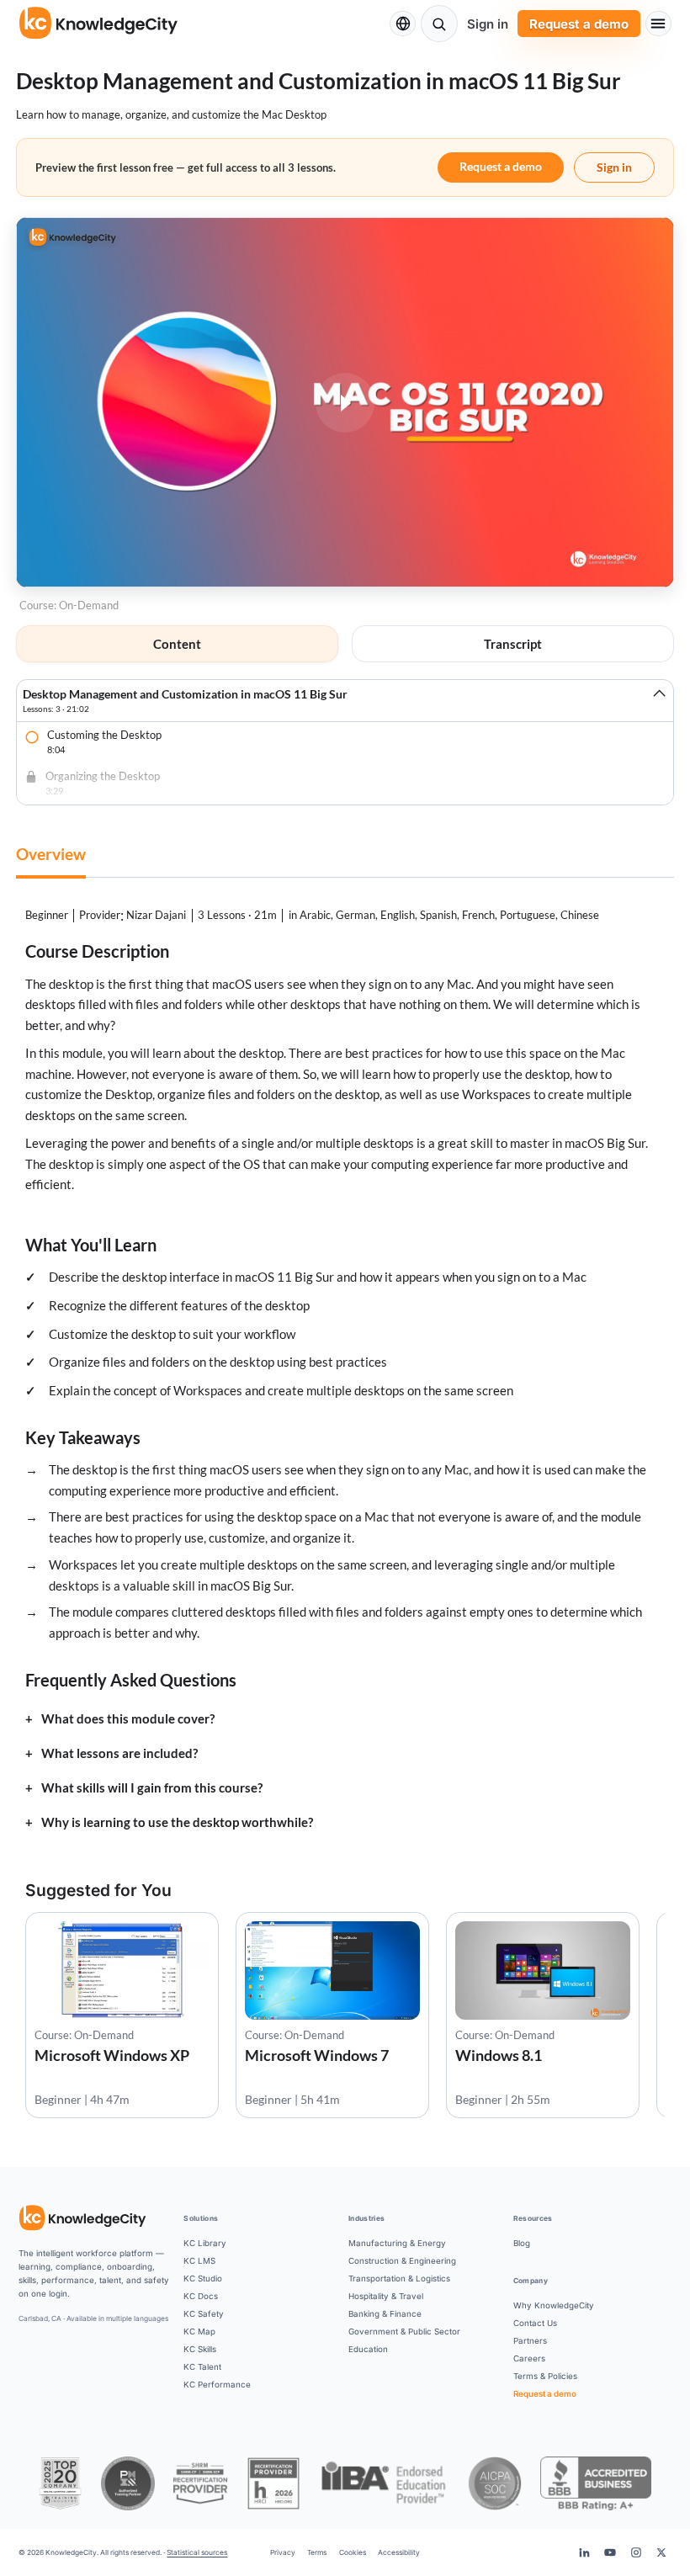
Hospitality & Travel (386, 2296)
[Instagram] (635, 2552)
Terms (317, 2552)
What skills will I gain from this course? (152, 1788)
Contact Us (535, 2323)
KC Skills (200, 2349)
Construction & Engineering (402, 2260)
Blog (522, 2243)
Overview (51, 854)
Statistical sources (197, 2552)
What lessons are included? (119, 1753)
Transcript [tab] (513, 644)
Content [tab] (177, 644)
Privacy (283, 2552)
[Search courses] (439, 24)
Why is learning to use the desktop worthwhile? (177, 1822)
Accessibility (399, 2552)
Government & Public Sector (404, 2331)
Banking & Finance (385, 2313)
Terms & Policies (545, 2376)
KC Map (199, 2331)
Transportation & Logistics (399, 2278)
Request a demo (579, 24)
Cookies (353, 2552)
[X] (661, 2552)
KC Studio (203, 2278)
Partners (530, 2340)
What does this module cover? (128, 1719)
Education (368, 2349)
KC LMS (199, 2260)
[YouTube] (610, 2552)
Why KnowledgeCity (554, 2305)
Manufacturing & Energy (397, 2243)
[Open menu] (658, 24)
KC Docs (201, 2296)
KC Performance (217, 2384)
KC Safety (204, 2313)
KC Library (205, 2243)
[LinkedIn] (584, 2552)
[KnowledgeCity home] (99, 24)
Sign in (488, 24)
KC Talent (202, 2366)
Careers (529, 2358)
